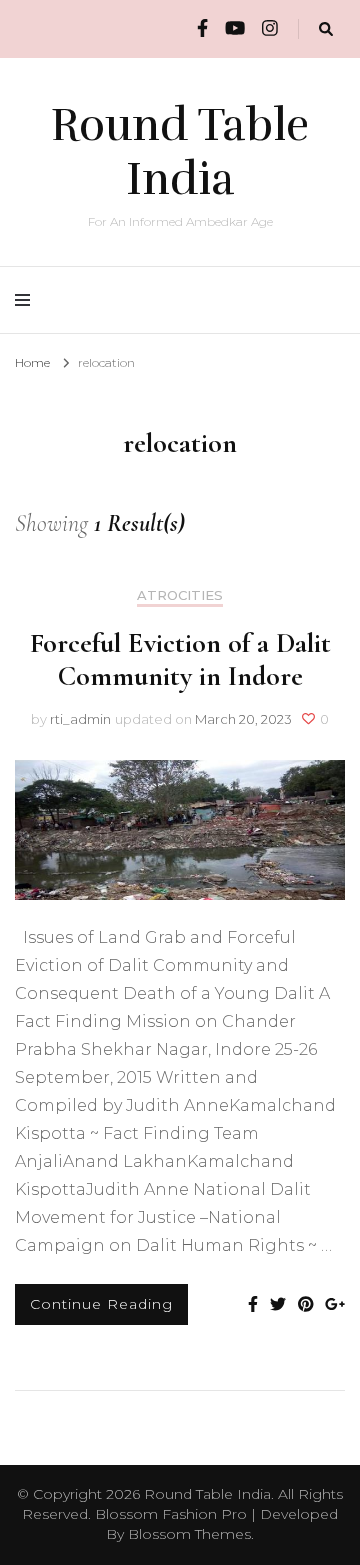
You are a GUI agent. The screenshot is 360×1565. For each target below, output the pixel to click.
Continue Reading (101, 1304)
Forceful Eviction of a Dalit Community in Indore (180, 659)
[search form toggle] (326, 29)
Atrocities (180, 595)
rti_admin (80, 719)
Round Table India (180, 152)
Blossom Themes (189, 1534)
